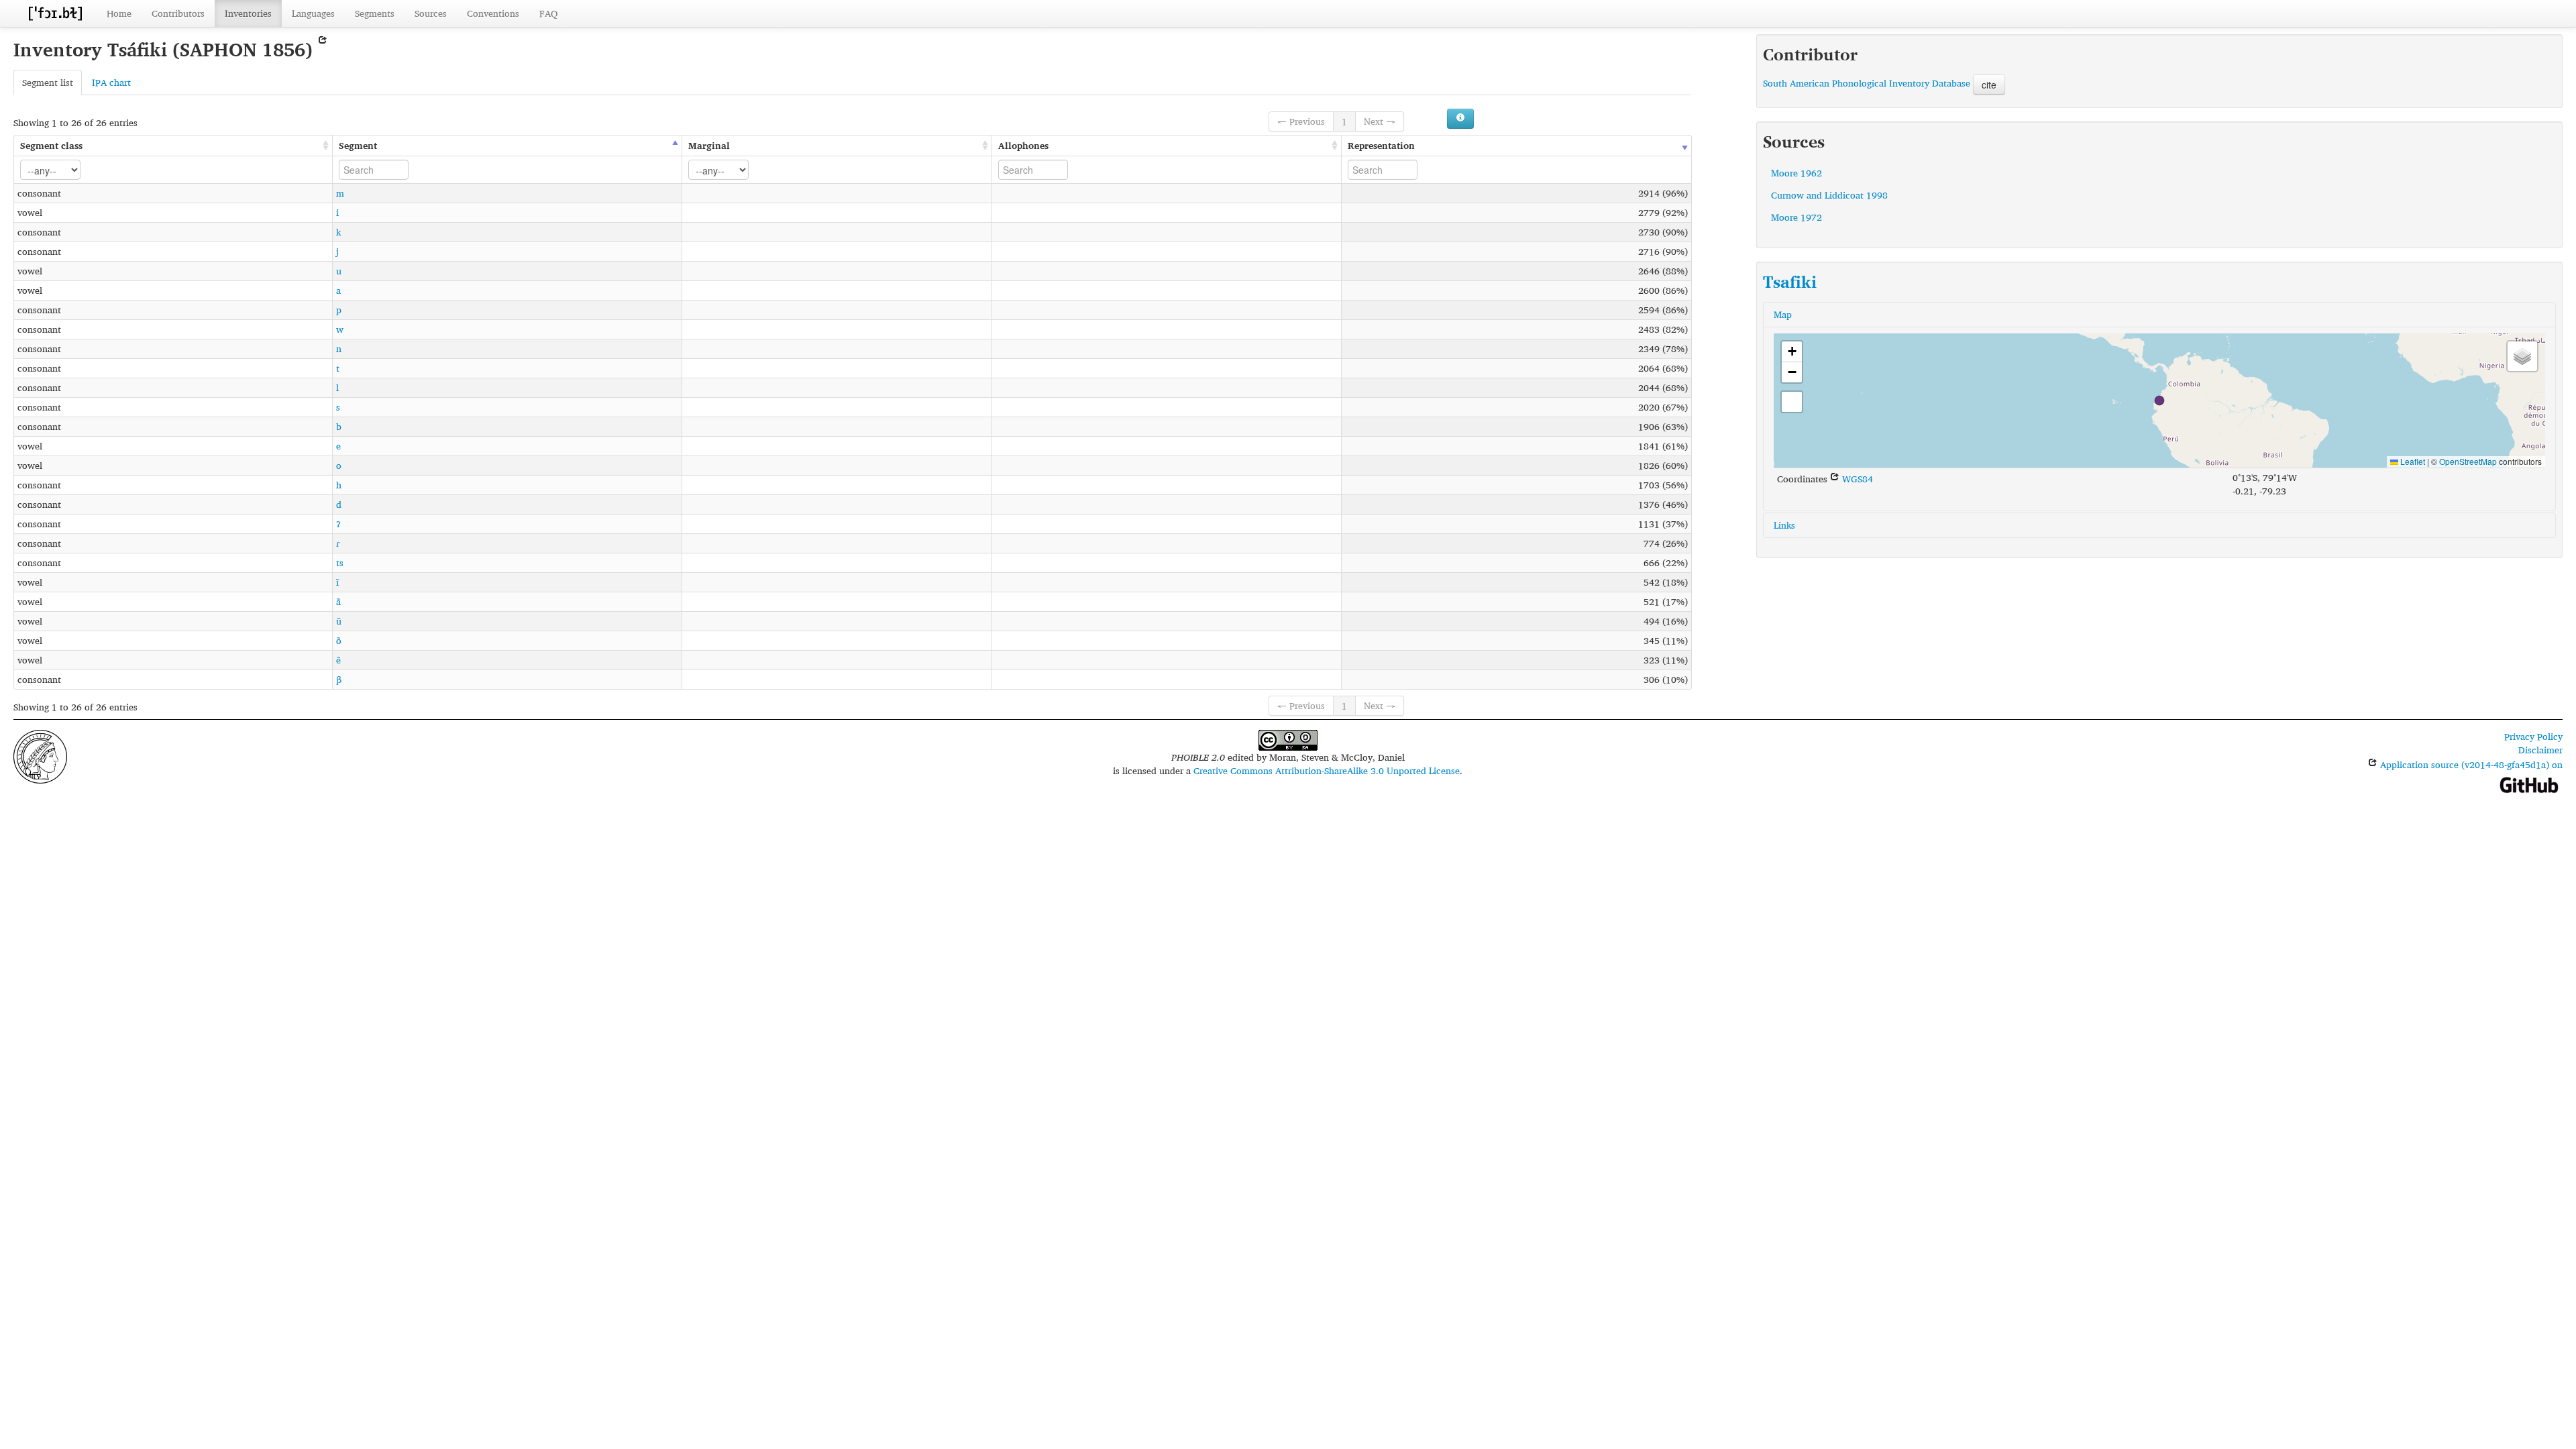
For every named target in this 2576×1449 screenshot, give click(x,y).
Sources (431, 13)
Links (1784, 525)
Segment (358, 145)
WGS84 (1856, 479)
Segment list (48, 82)
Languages (313, 13)
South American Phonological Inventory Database (1867, 83)
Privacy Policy (2533, 736)
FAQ (548, 13)
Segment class (51, 145)
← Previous (1301, 121)
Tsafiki (1790, 282)
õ (339, 640)
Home (119, 13)
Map (1783, 314)
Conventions (493, 13)
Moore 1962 (1796, 173)
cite (1989, 85)
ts (340, 562)
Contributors (178, 13)
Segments (375, 13)
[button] (2159, 400)
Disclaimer (2540, 750)
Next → (1380, 121)
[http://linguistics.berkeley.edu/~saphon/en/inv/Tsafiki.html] (323, 49)
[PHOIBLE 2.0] (55, 13)
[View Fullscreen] (1792, 402)
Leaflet (2412, 461)
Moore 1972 (1796, 217)
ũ (339, 621)
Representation (1381, 145)
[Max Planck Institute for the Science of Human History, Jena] (40, 755)
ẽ (338, 660)
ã (338, 601)
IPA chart (111, 82)
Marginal (709, 145)
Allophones (1023, 145)
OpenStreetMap (2468, 461)
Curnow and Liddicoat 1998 (1829, 195)
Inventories (248, 13)
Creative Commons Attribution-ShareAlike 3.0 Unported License (1327, 770)
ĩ (337, 582)
